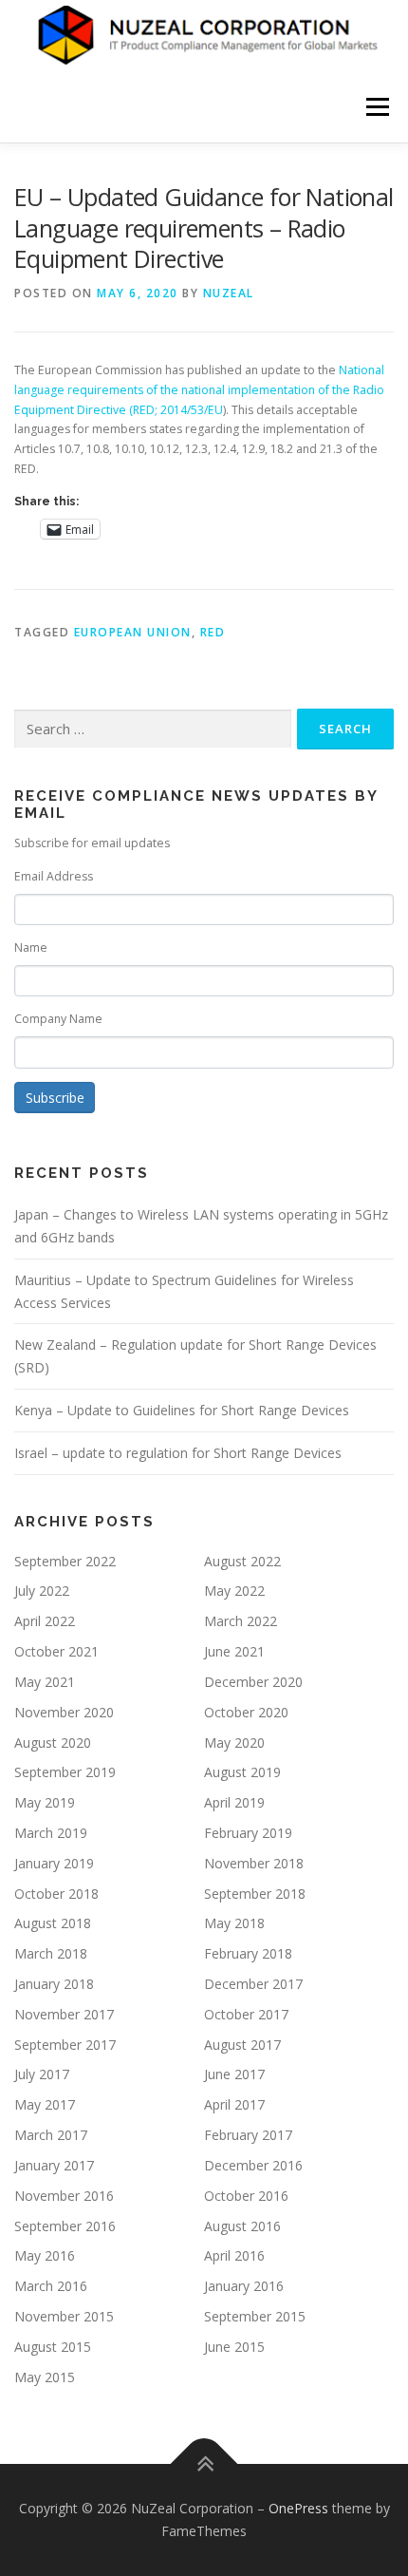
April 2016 (234, 2255)
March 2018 (51, 1953)
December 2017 (253, 1984)
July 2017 (42, 2074)
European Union (133, 632)
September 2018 (255, 1894)
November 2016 (64, 2196)
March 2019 (51, 1833)
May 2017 (45, 2104)
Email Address (54, 876)
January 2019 (54, 1863)
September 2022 (65, 1561)
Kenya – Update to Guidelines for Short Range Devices (182, 1410)
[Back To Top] (204, 2464)
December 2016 (253, 2165)
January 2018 (54, 1984)
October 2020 (246, 1712)
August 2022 (242, 1561)
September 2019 (65, 1772)
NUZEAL (229, 293)
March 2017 (51, 2135)
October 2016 (246, 2196)
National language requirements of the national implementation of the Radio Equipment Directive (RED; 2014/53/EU (199, 390)
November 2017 (64, 2014)
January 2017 (54, 2165)
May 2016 (45, 2255)
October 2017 (246, 2014)
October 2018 (56, 1894)
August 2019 (242, 1772)
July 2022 (42, 1591)
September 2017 (65, 2045)
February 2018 (248, 1953)
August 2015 (53, 2347)
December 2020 (253, 1682)
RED (213, 632)
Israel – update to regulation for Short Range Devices (178, 1453)
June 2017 (234, 2074)
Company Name (58, 1019)
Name (31, 947)
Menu (376, 107)
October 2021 (56, 1651)
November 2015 (64, 2316)
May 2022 (234, 1591)
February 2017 (248, 2135)
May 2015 (45, 2377)
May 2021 (45, 1682)
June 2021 (234, 1651)
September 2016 (65, 2226)
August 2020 (53, 1743)
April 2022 (45, 1621)
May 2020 (234, 1743)
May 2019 (45, 1802)
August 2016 (242, 2226)
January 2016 (244, 2286)
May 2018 (234, 1923)
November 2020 (64, 1712)
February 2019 (248, 1833)
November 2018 (254, 1863)
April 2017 (234, 2104)
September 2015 (255, 2316)
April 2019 (234, 1802)
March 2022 (241, 1621)
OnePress (298, 2508)
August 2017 (242, 2045)
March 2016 (51, 2286)
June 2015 (234, 2347)
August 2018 (53, 1923)
